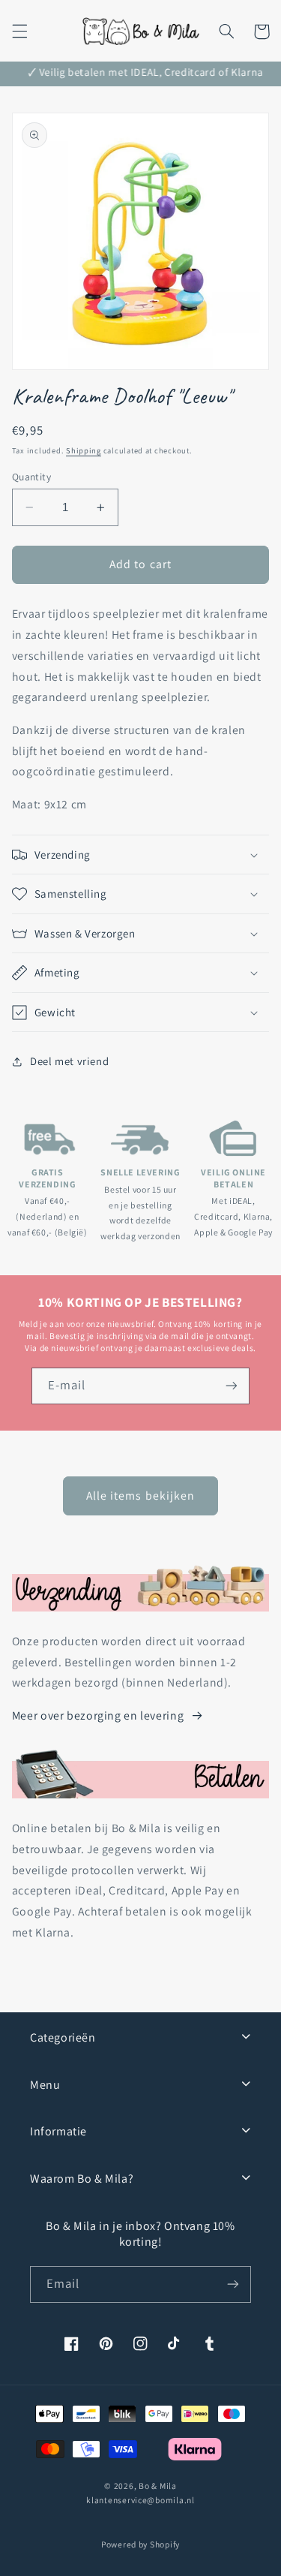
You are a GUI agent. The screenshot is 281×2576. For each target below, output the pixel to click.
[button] (19, 32)
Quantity (31, 477)
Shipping (84, 450)
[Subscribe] (233, 2284)
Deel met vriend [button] (69, 1061)
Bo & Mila (158, 2486)
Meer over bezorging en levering (98, 1715)
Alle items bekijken (140, 1496)
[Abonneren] (232, 1386)
